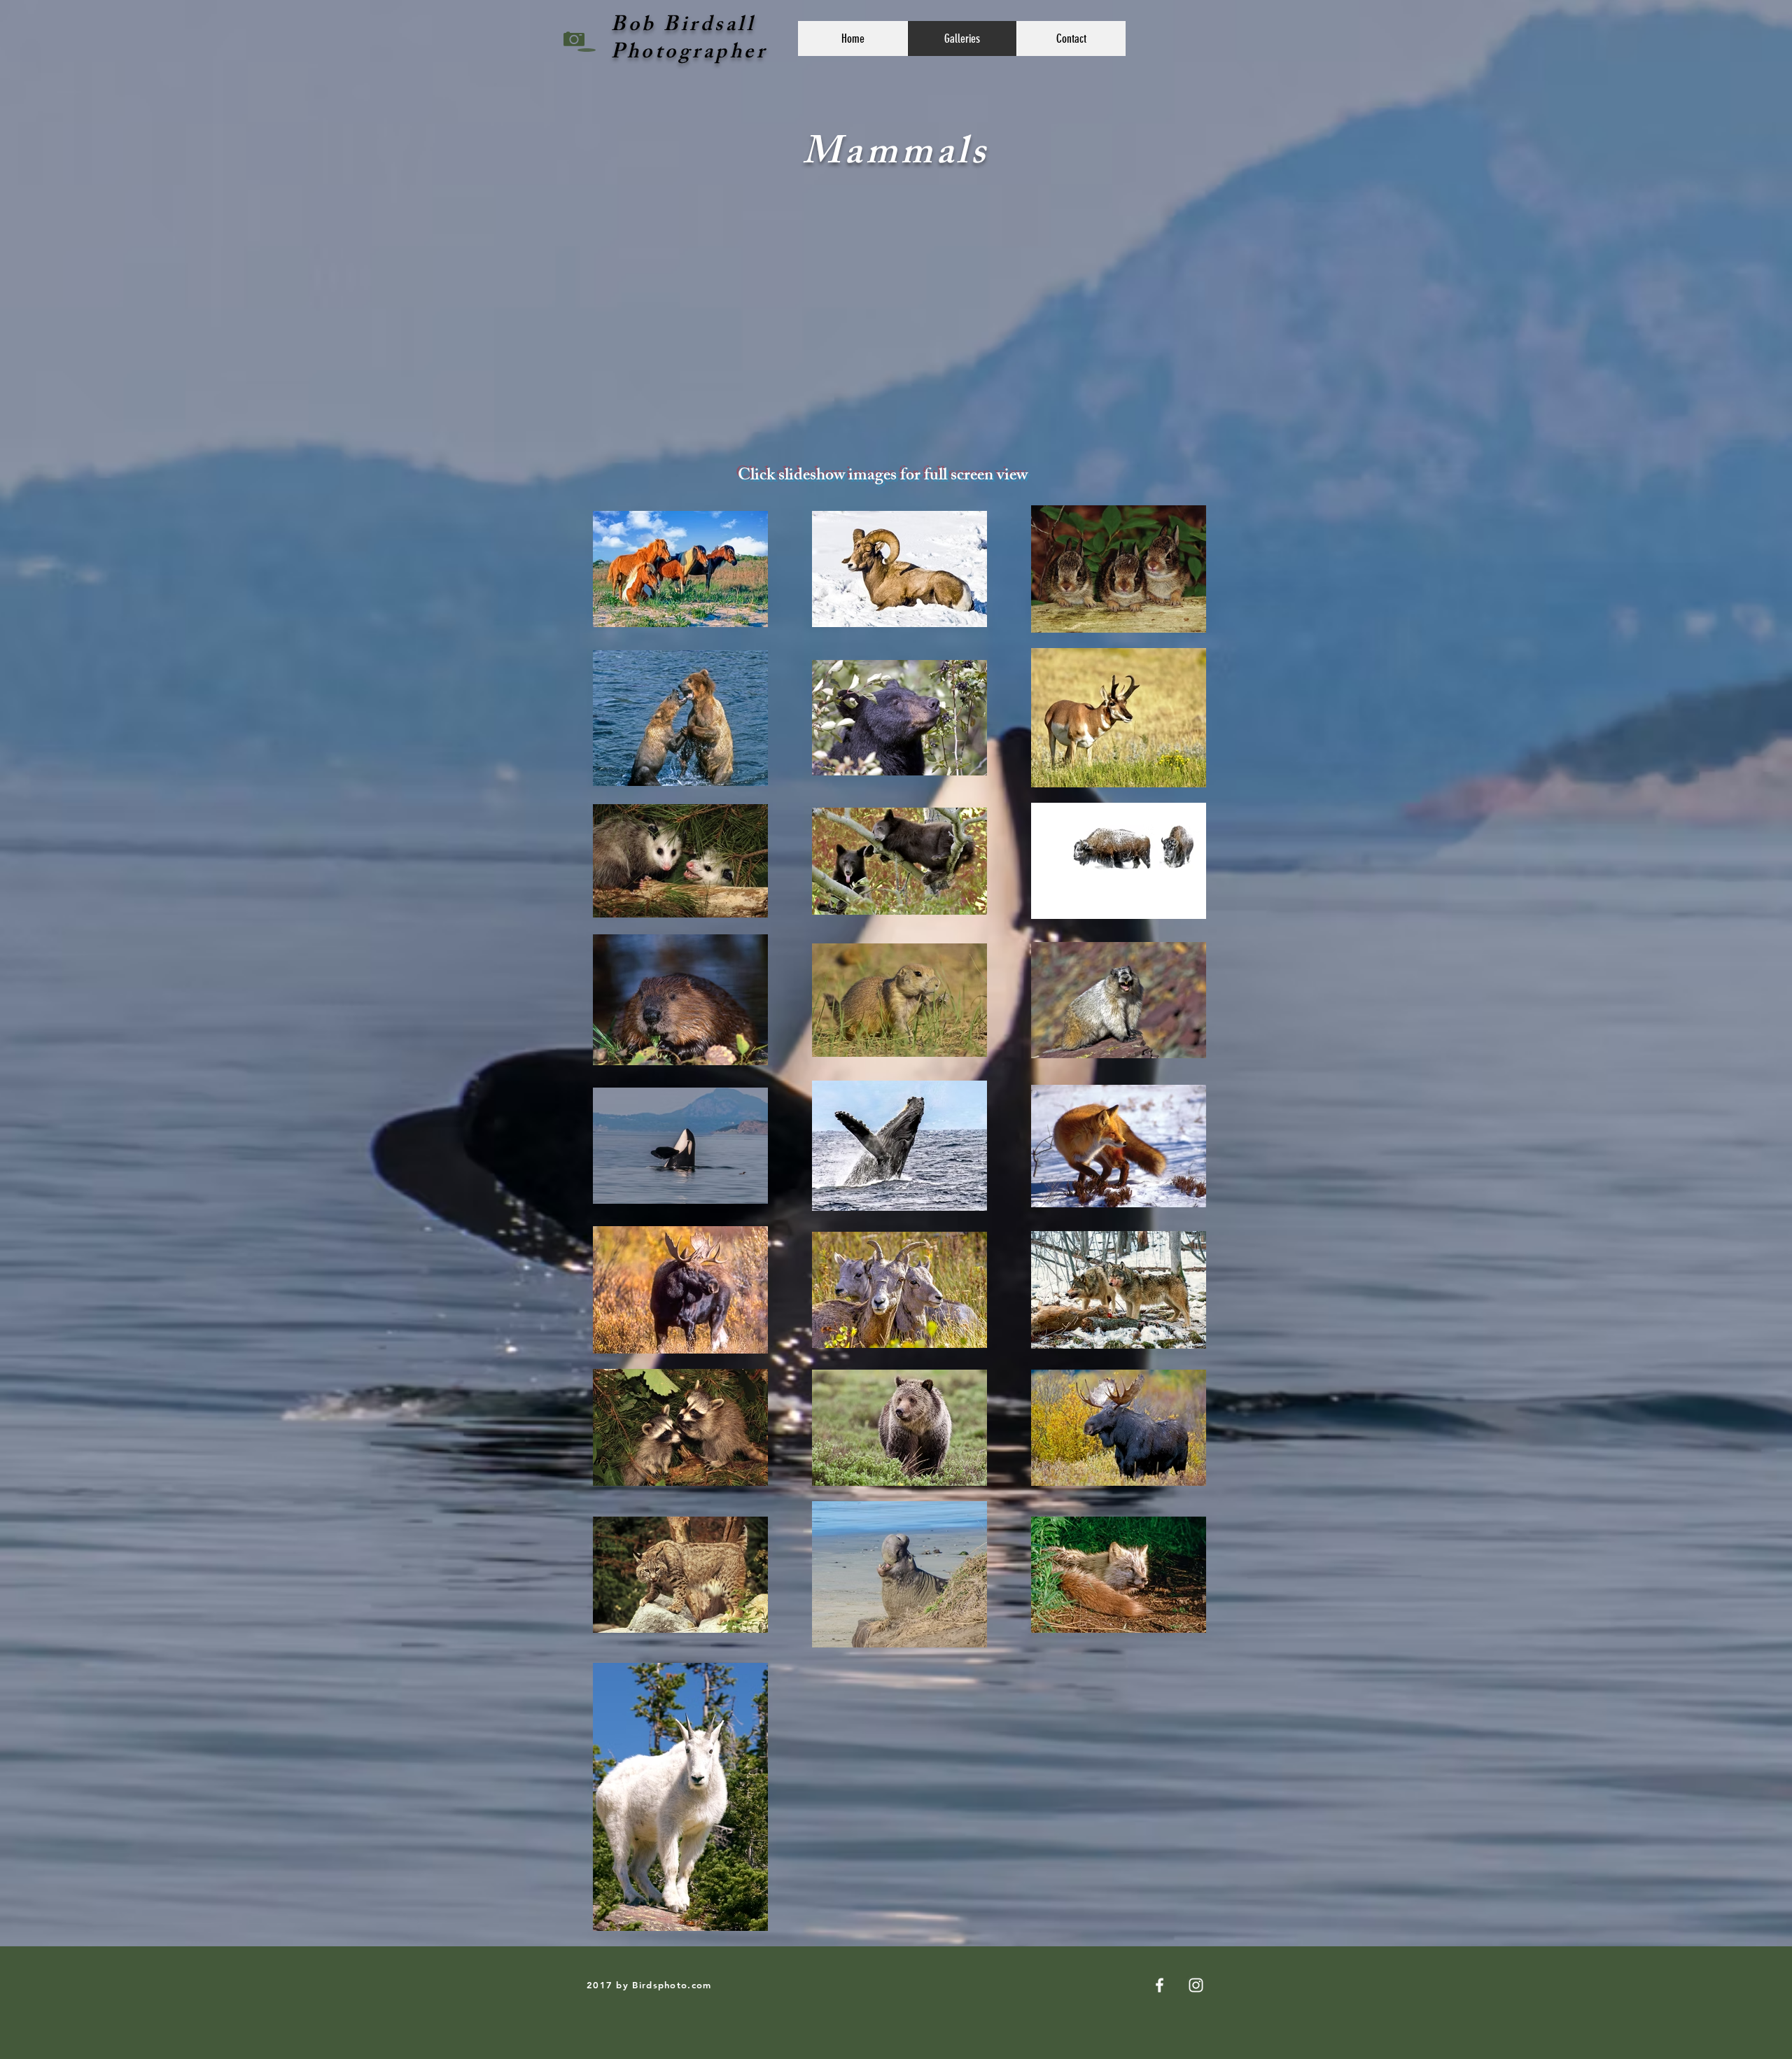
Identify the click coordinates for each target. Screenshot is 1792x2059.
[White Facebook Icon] (1160, 1985)
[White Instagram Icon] (1196, 1985)
